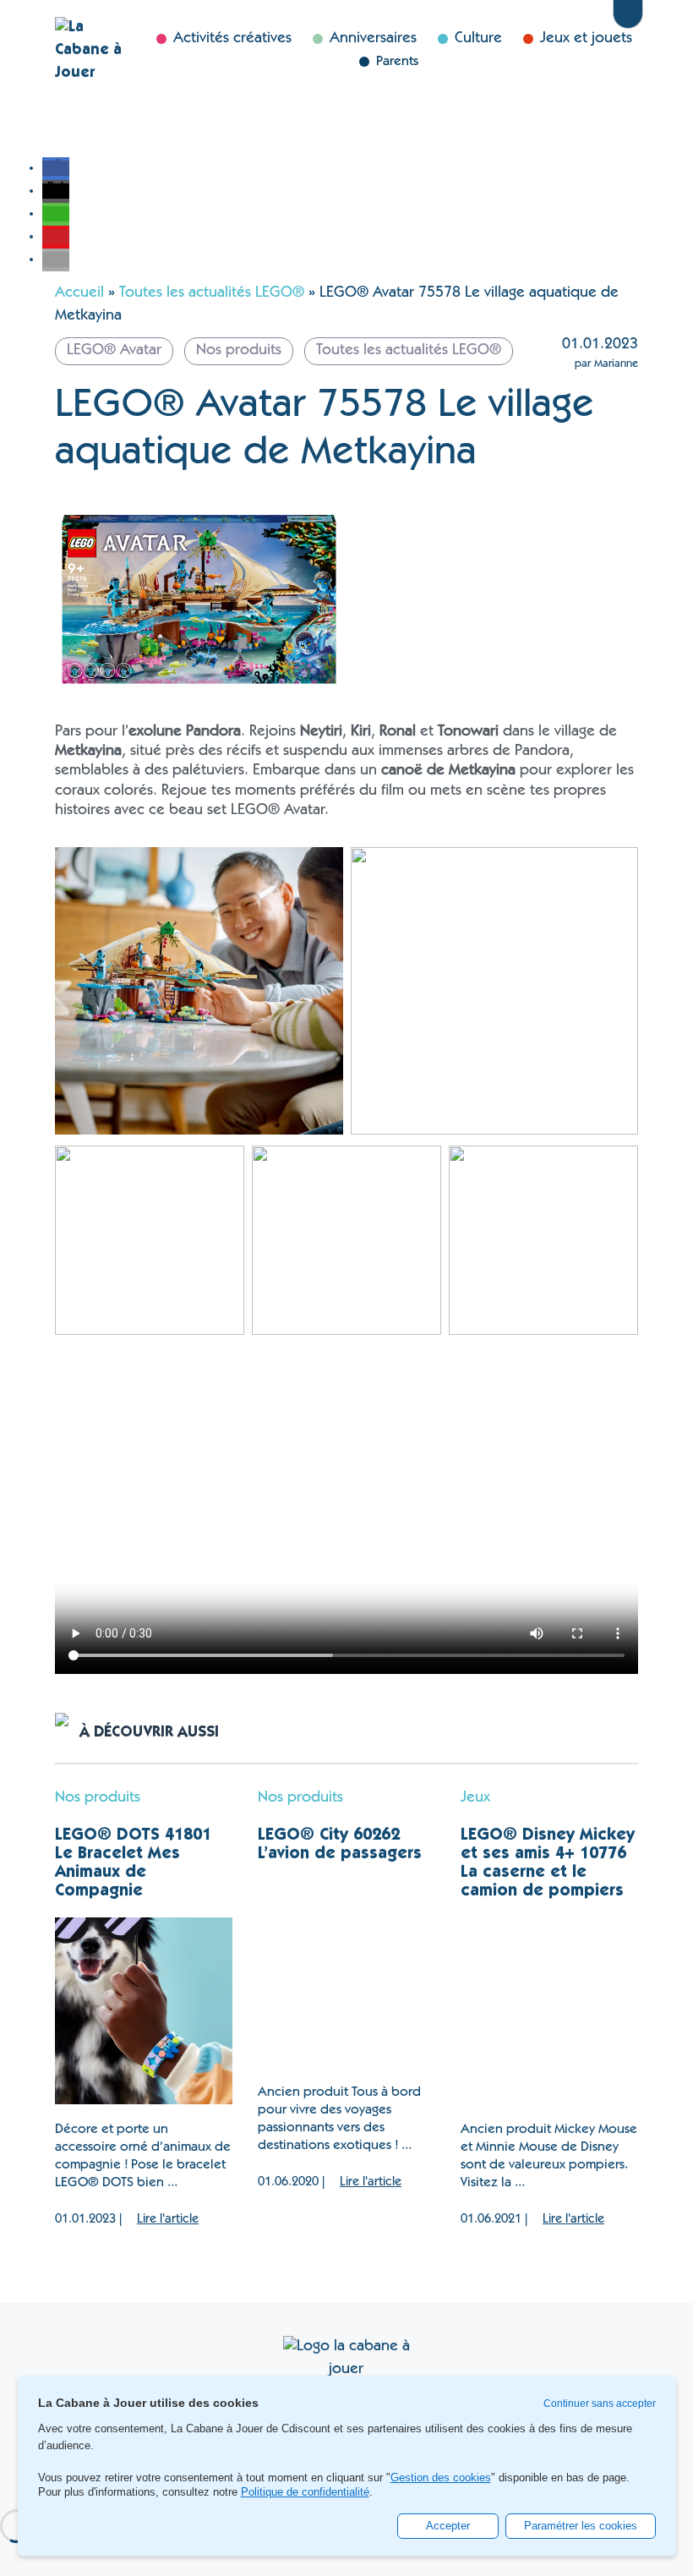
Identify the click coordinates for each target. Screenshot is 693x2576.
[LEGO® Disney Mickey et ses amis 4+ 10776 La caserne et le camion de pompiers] (549, 2011)
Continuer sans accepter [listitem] (600, 2404)
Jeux (475, 1798)
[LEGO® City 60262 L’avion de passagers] (346, 1974)
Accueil (79, 293)
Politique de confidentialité (305, 2492)
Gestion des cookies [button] (441, 2478)
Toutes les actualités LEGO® (212, 293)
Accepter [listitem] (448, 2526)
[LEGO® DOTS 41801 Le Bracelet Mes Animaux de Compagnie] (144, 2011)
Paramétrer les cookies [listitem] (581, 2526)
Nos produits (98, 1798)
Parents (397, 62)
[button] (56, 168)
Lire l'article (168, 2220)
